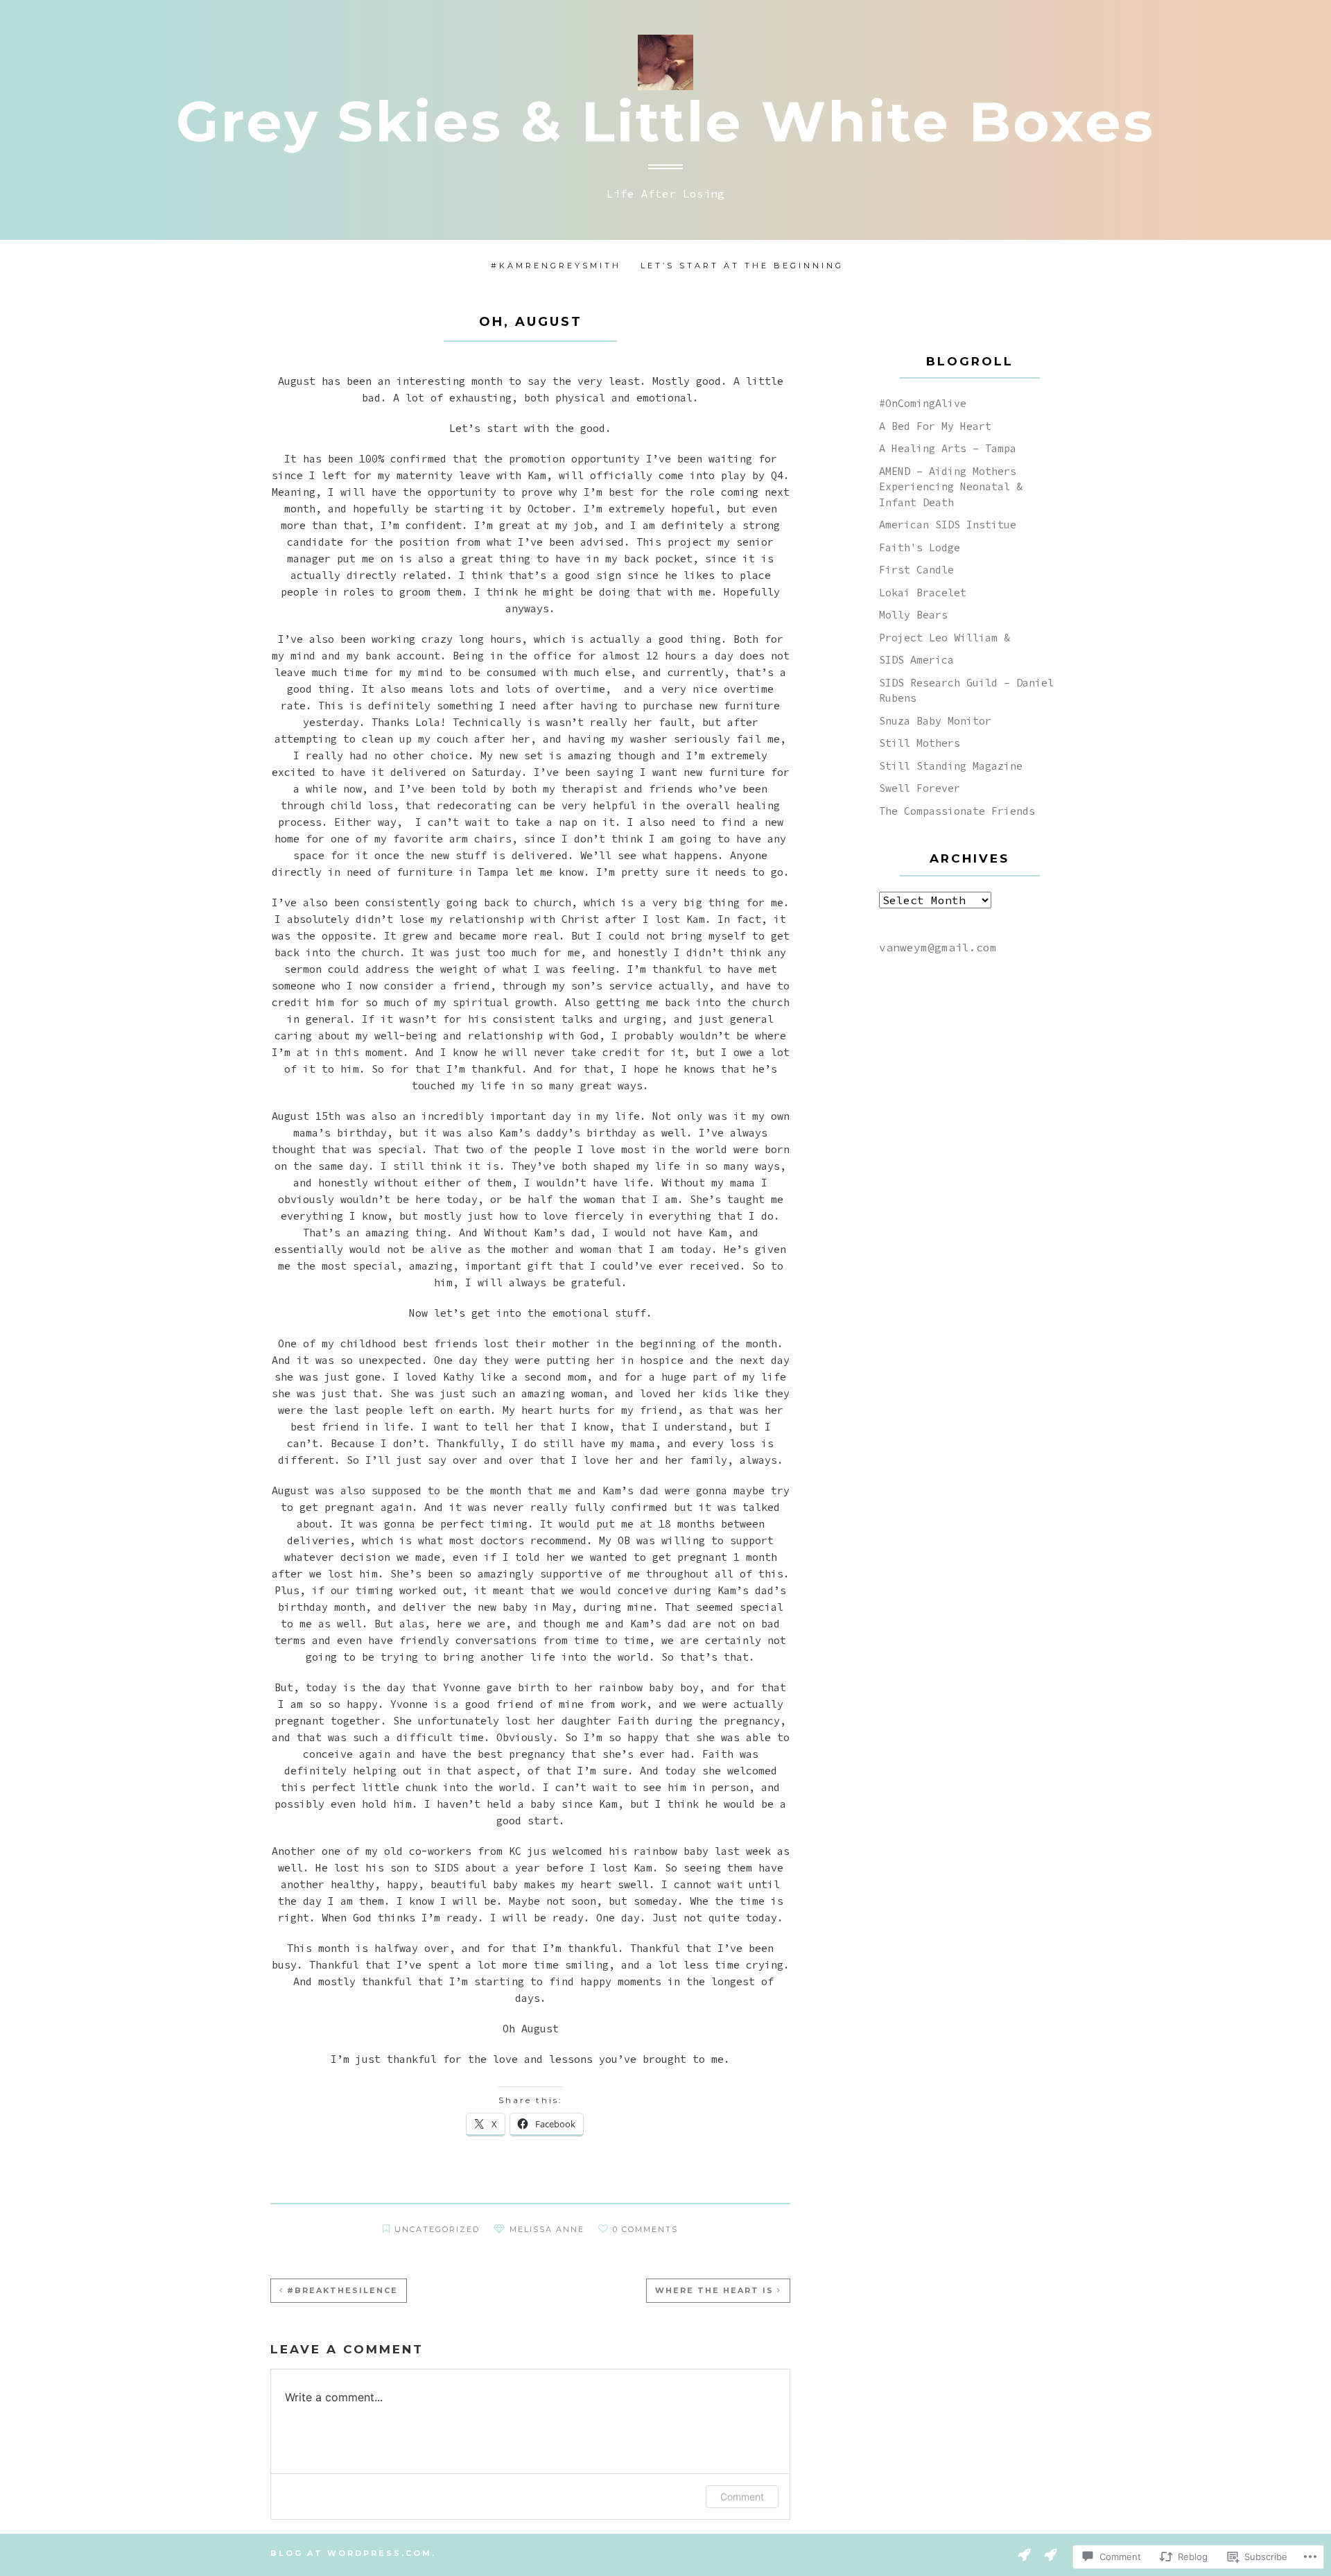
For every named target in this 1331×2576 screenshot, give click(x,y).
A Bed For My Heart (935, 426)
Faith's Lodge (920, 547)
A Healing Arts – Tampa (948, 448)
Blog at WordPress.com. (353, 2553)
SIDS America (916, 660)
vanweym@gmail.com (938, 947)
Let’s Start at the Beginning (742, 266)
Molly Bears (913, 615)
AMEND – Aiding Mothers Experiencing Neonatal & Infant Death (951, 487)
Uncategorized (437, 2229)
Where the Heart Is (714, 2290)
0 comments (645, 2229)
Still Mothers (920, 743)
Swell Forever (920, 788)
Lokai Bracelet (923, 593)
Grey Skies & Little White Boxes (665, 122)
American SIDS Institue (948, 525)
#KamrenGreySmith (556, 266)
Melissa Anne (547, 2229)
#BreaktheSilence (342, 2290)
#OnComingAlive (923, 403)
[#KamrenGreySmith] (1024, 2554)
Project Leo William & (945, 638)
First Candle (916, 570)
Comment (742, 2497)
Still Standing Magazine (951, 766)
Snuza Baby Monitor (935, 721)
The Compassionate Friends (957, 811)
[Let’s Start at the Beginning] (1051, 2554)
